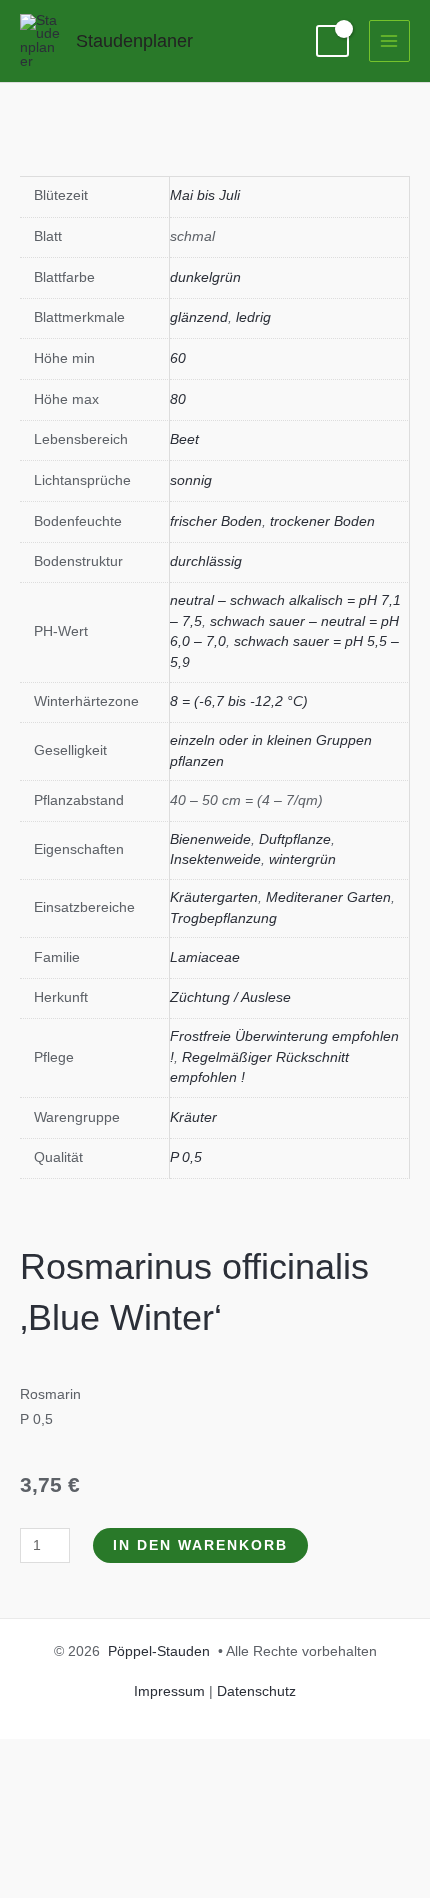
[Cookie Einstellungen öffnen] (150, 1884)
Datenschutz (256, 1691)
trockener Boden (322, 521)
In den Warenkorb (200, 1545)
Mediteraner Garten (328, 897)
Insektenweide (215, 859)
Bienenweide (210, 839)
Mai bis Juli (205, 195)
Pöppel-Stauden (159, 1651)
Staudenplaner (134, 40)
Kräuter (193, 1117)
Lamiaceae (205, 957)
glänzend (199, 317)
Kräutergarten (214, 897)
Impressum (169, 1691)
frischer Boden (216, 521)
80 (178, 399)
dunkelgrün (205, 277)
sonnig (191, 480)
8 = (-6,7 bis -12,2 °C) (239, 701)
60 (178, 358)
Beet (184, 439)
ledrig (253, 317)
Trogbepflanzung (223, 918)
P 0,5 (186, 1157)
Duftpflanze (295, 839)
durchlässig (206, 561)
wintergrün (302, 859)
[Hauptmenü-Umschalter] (389, 40)
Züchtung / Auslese (230, 997)
